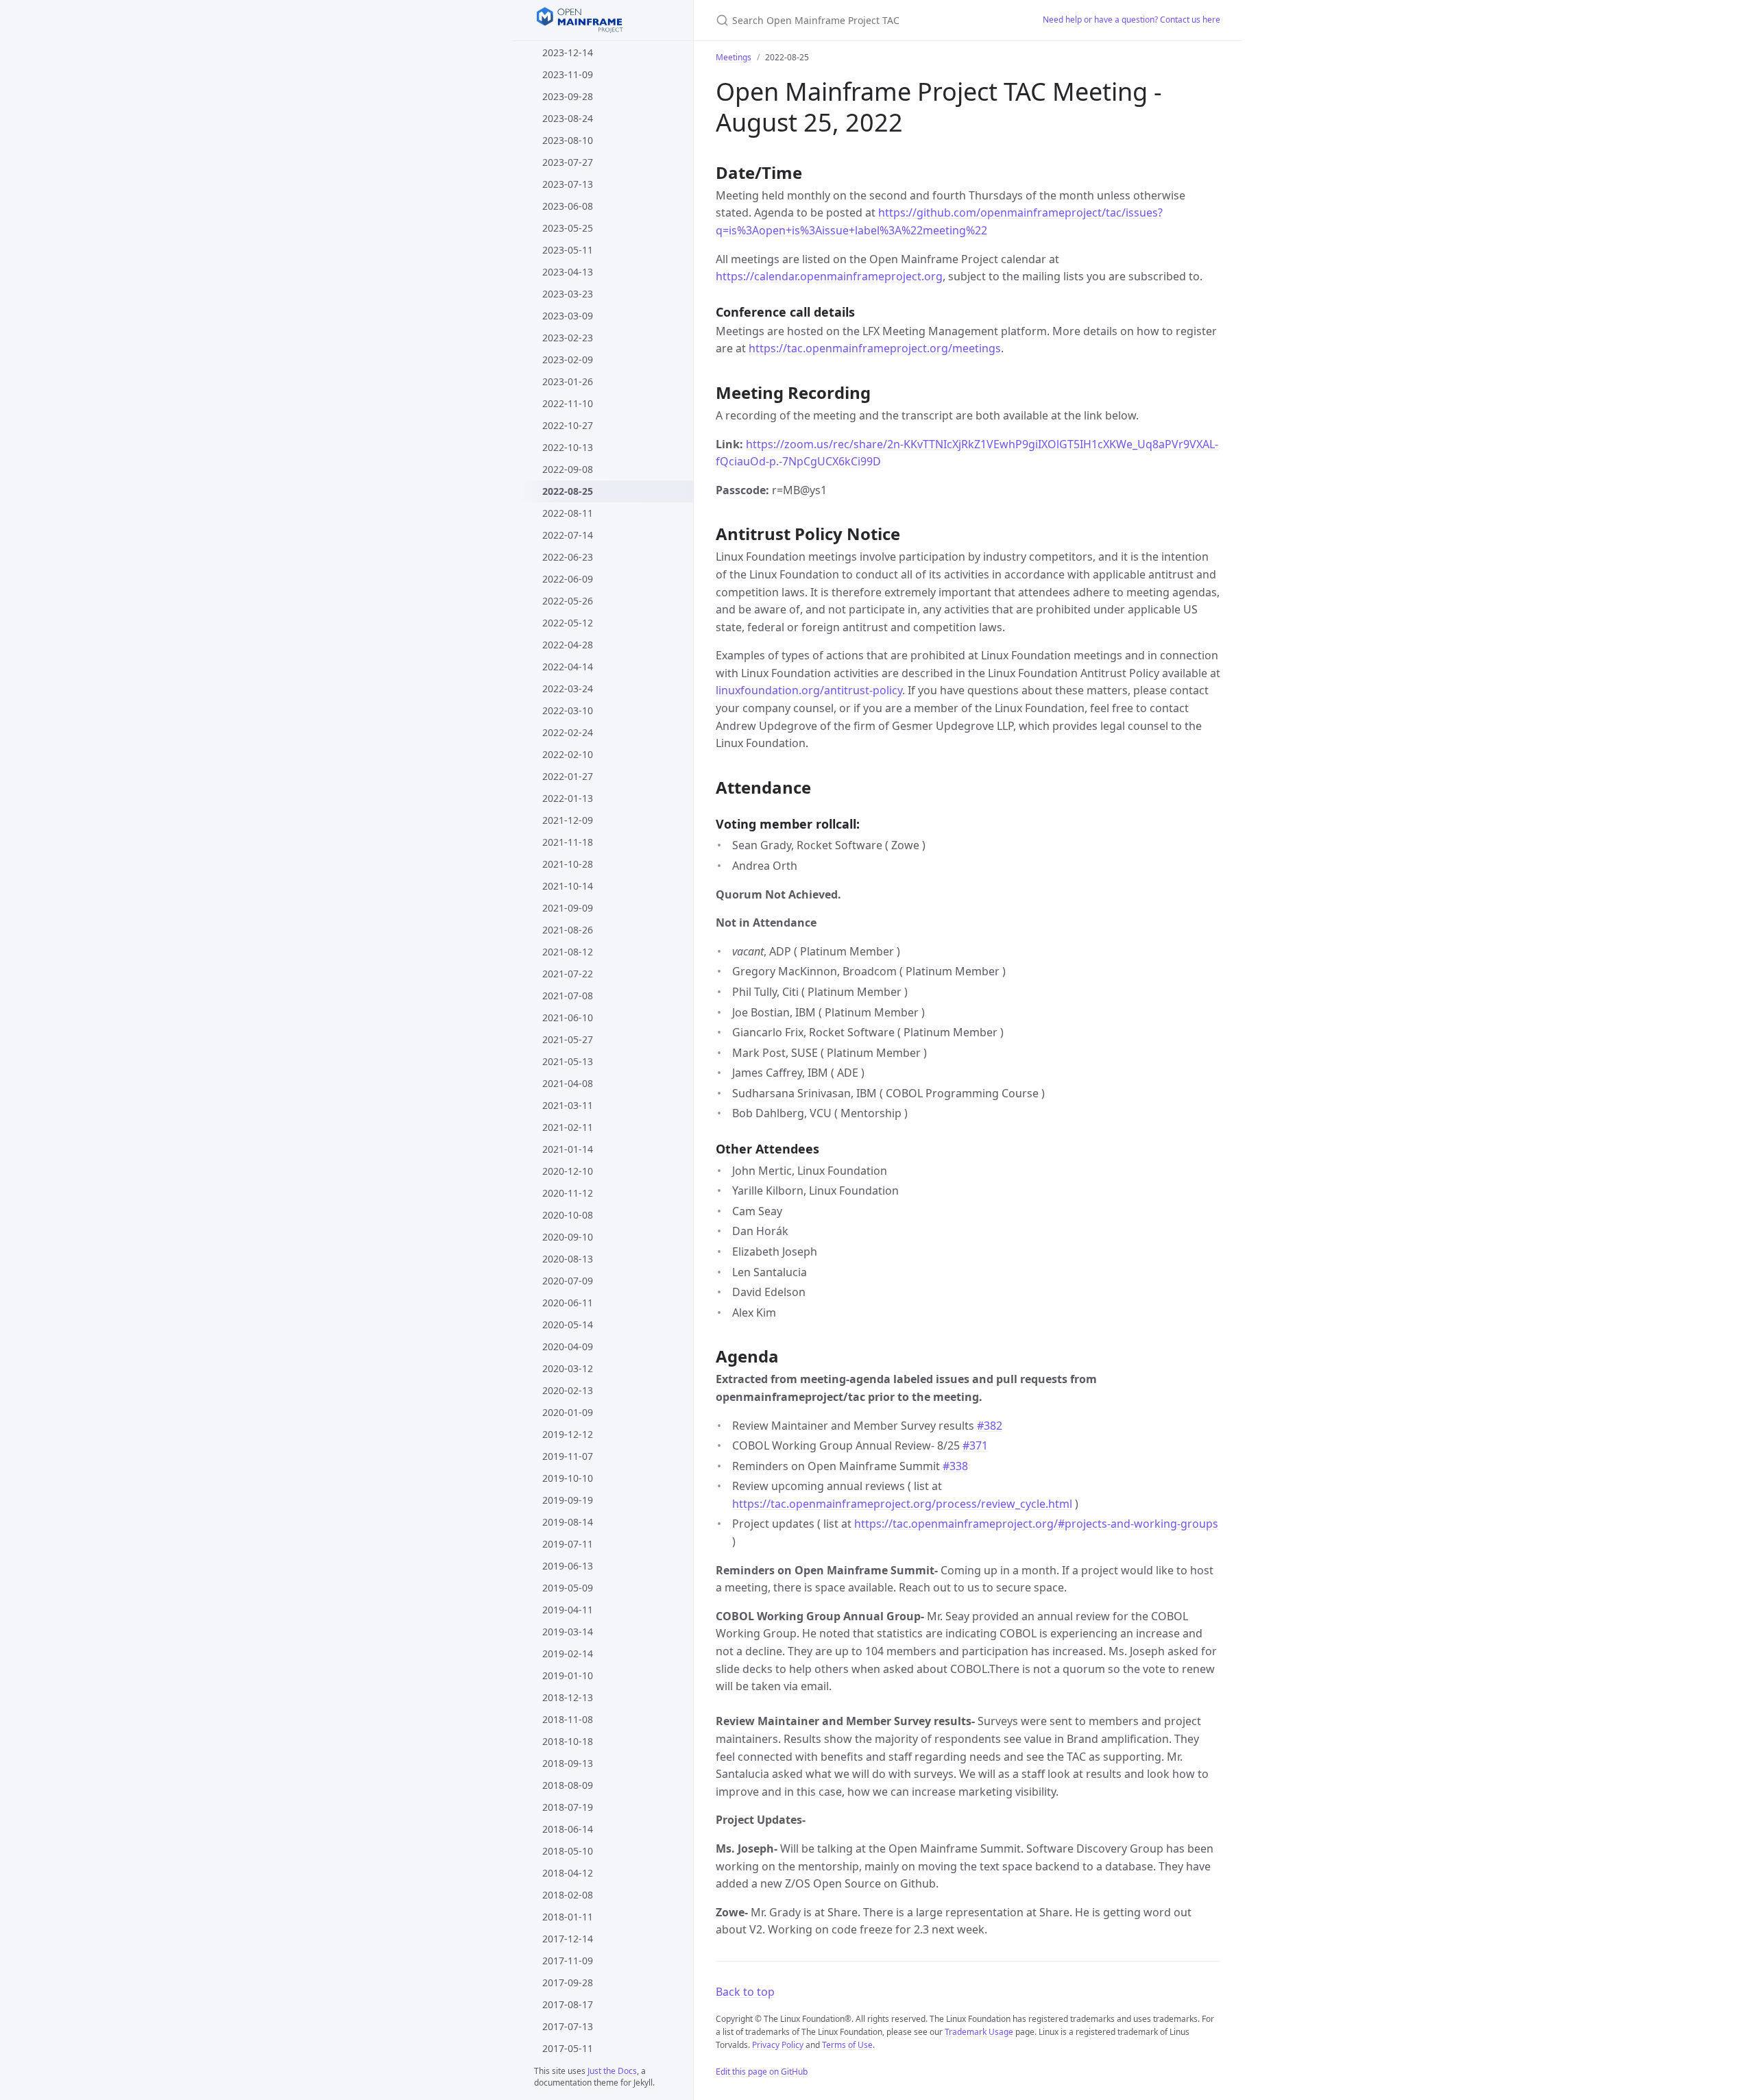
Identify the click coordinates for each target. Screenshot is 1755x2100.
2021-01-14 (568, 1149)
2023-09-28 (568, 96)
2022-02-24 (568, 732)
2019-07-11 (568, 1544)
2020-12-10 (568, 1171)
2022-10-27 (568, 425)
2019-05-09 (568, 1588)
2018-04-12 (568, 1873)
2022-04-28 (568, 645)
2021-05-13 (568, 1061)
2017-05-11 (568, 2048)
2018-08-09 (568, 1785)
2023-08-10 (568, 140)
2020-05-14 (568, 1324)
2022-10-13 (568, 447)
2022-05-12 (568, 623)
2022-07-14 (568, 535)
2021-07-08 (568, 996)
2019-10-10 (568, 1478)
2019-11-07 (568, 1456)
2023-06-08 (568, 206)
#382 (990, 1426)
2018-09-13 (568, 1763)
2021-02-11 (568, 1127)
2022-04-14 (568, 667)
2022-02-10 (568, 754)
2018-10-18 (568, 1741)
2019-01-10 (568, 1675)
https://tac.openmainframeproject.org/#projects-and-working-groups (1036, 1524)
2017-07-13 (568, 2026)
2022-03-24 (568, 688)
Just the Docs (612, 2071)
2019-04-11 (568, 1610)
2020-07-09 (568, 1281)
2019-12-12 (568, 1434)
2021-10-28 (568, 864)
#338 (955, 1466)
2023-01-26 (568, 381)
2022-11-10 (568, 403)
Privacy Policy (778, 2045)
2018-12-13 (568, 1697)
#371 (975, 1445)
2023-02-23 (568, 338)
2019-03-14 (568, 1632)
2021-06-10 (568, 1017)
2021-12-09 (568, 820)
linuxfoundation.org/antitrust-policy (809, 690)
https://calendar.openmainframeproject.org (829, 276)
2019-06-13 (568, 1566)
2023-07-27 (568, 162)
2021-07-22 (568, 974)
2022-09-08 (568, 469)
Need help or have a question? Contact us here (1131, 20)
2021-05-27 (568, 1039)
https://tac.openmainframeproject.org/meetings (875, 348)
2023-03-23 (568, 294)
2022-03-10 (568, 710)
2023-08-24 (568, 118)
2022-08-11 (568, 513)
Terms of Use (847, 2045)
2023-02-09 (568, 359)
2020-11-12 (568, 1193)
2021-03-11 (568, 1105)
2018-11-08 (568, 1719)
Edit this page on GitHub (762, 2072)
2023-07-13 (568, 184)
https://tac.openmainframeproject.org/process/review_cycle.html (902, 1504)
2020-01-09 (568, 1412)
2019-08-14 (568, 1522)
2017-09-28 (568, 1982)
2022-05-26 (568, 601)
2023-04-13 (568, 272)
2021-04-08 (568, 1083)
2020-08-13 (568, 1259)
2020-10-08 (568, 1215)
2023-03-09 (568, 316)
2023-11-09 (568, 74)
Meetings (734, 57)
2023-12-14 (568, 52)
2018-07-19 (568, 1807)
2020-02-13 (568, 1390)
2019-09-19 (568, 1500)
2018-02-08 (568, 1895)
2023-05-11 (568, 250)
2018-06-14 (568, 1829)
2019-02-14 (568, 1653)
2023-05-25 (568, 228)
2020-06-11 (568, 1303)
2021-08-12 (568, 952)
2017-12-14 (568, 1939)
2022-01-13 (568, 798)
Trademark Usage (979, 2032)
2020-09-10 (568, 1237)
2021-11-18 (568, 842)
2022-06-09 (568, 579)
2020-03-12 (568, 1368)
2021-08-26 (568, 930)
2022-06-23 (568, 557)
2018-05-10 (568, 1851)
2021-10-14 (568, 886)
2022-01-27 (568, 776)
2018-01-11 (568, 1917)
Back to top (745, 1992)
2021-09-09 (568, 908)
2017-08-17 (568, 2004)
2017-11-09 (568, 1961)
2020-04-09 (568, 1346)
